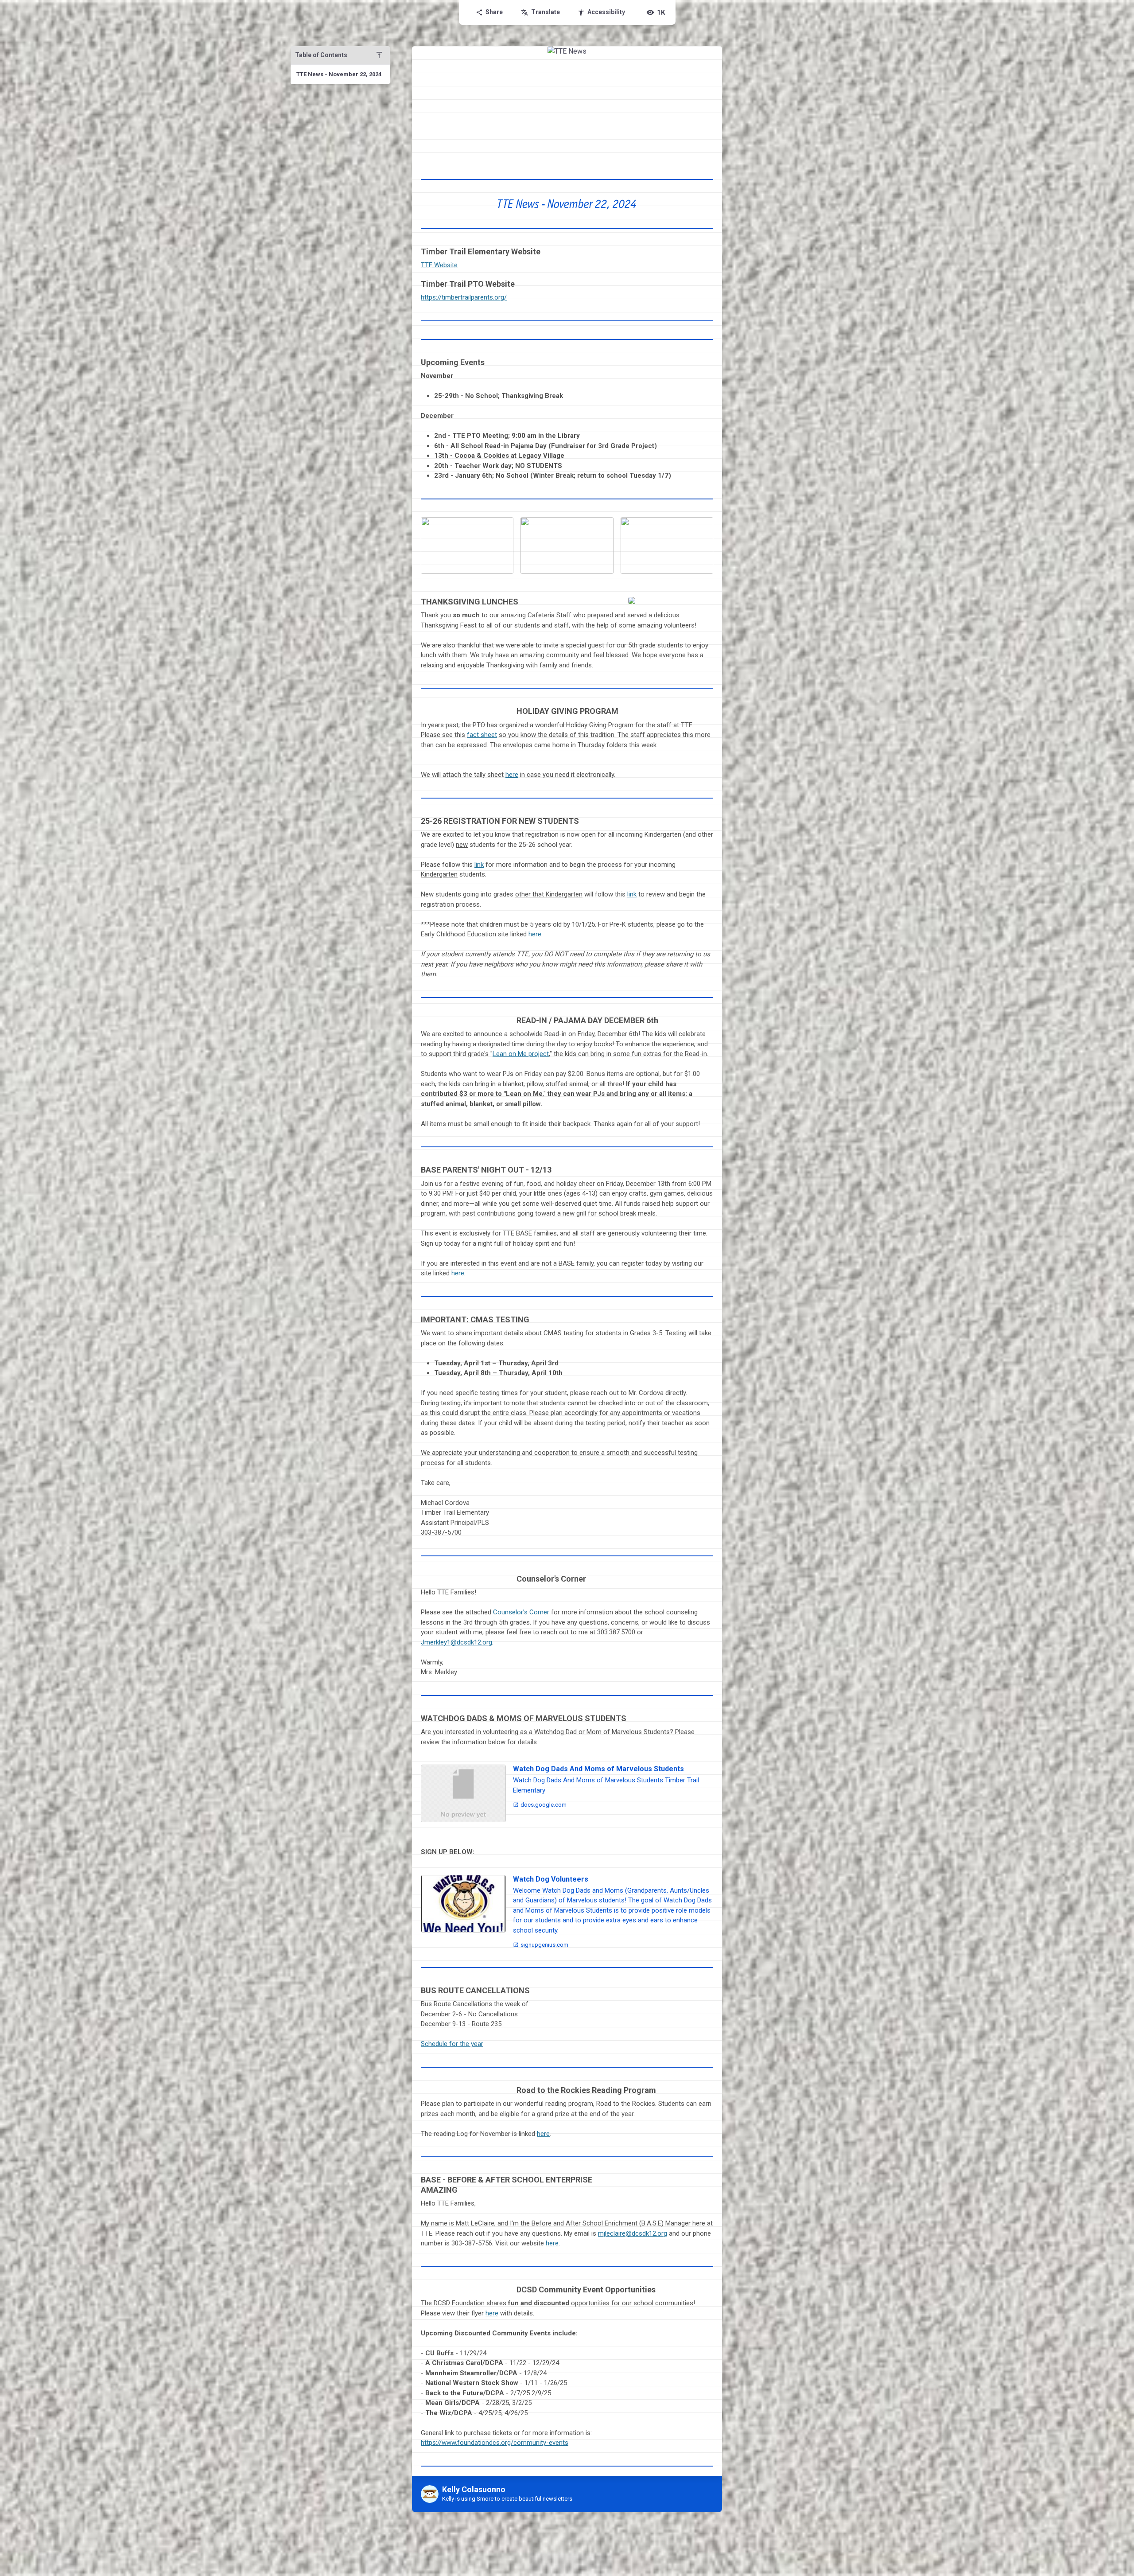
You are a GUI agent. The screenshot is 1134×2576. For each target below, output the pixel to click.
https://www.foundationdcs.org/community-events (495, 2443)
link (479, 865)
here (512, 775)
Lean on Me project (521, 1054)
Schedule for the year (452, 2044)
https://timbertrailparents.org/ (464, 297)
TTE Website (439, 265)
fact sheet (482, 735)
